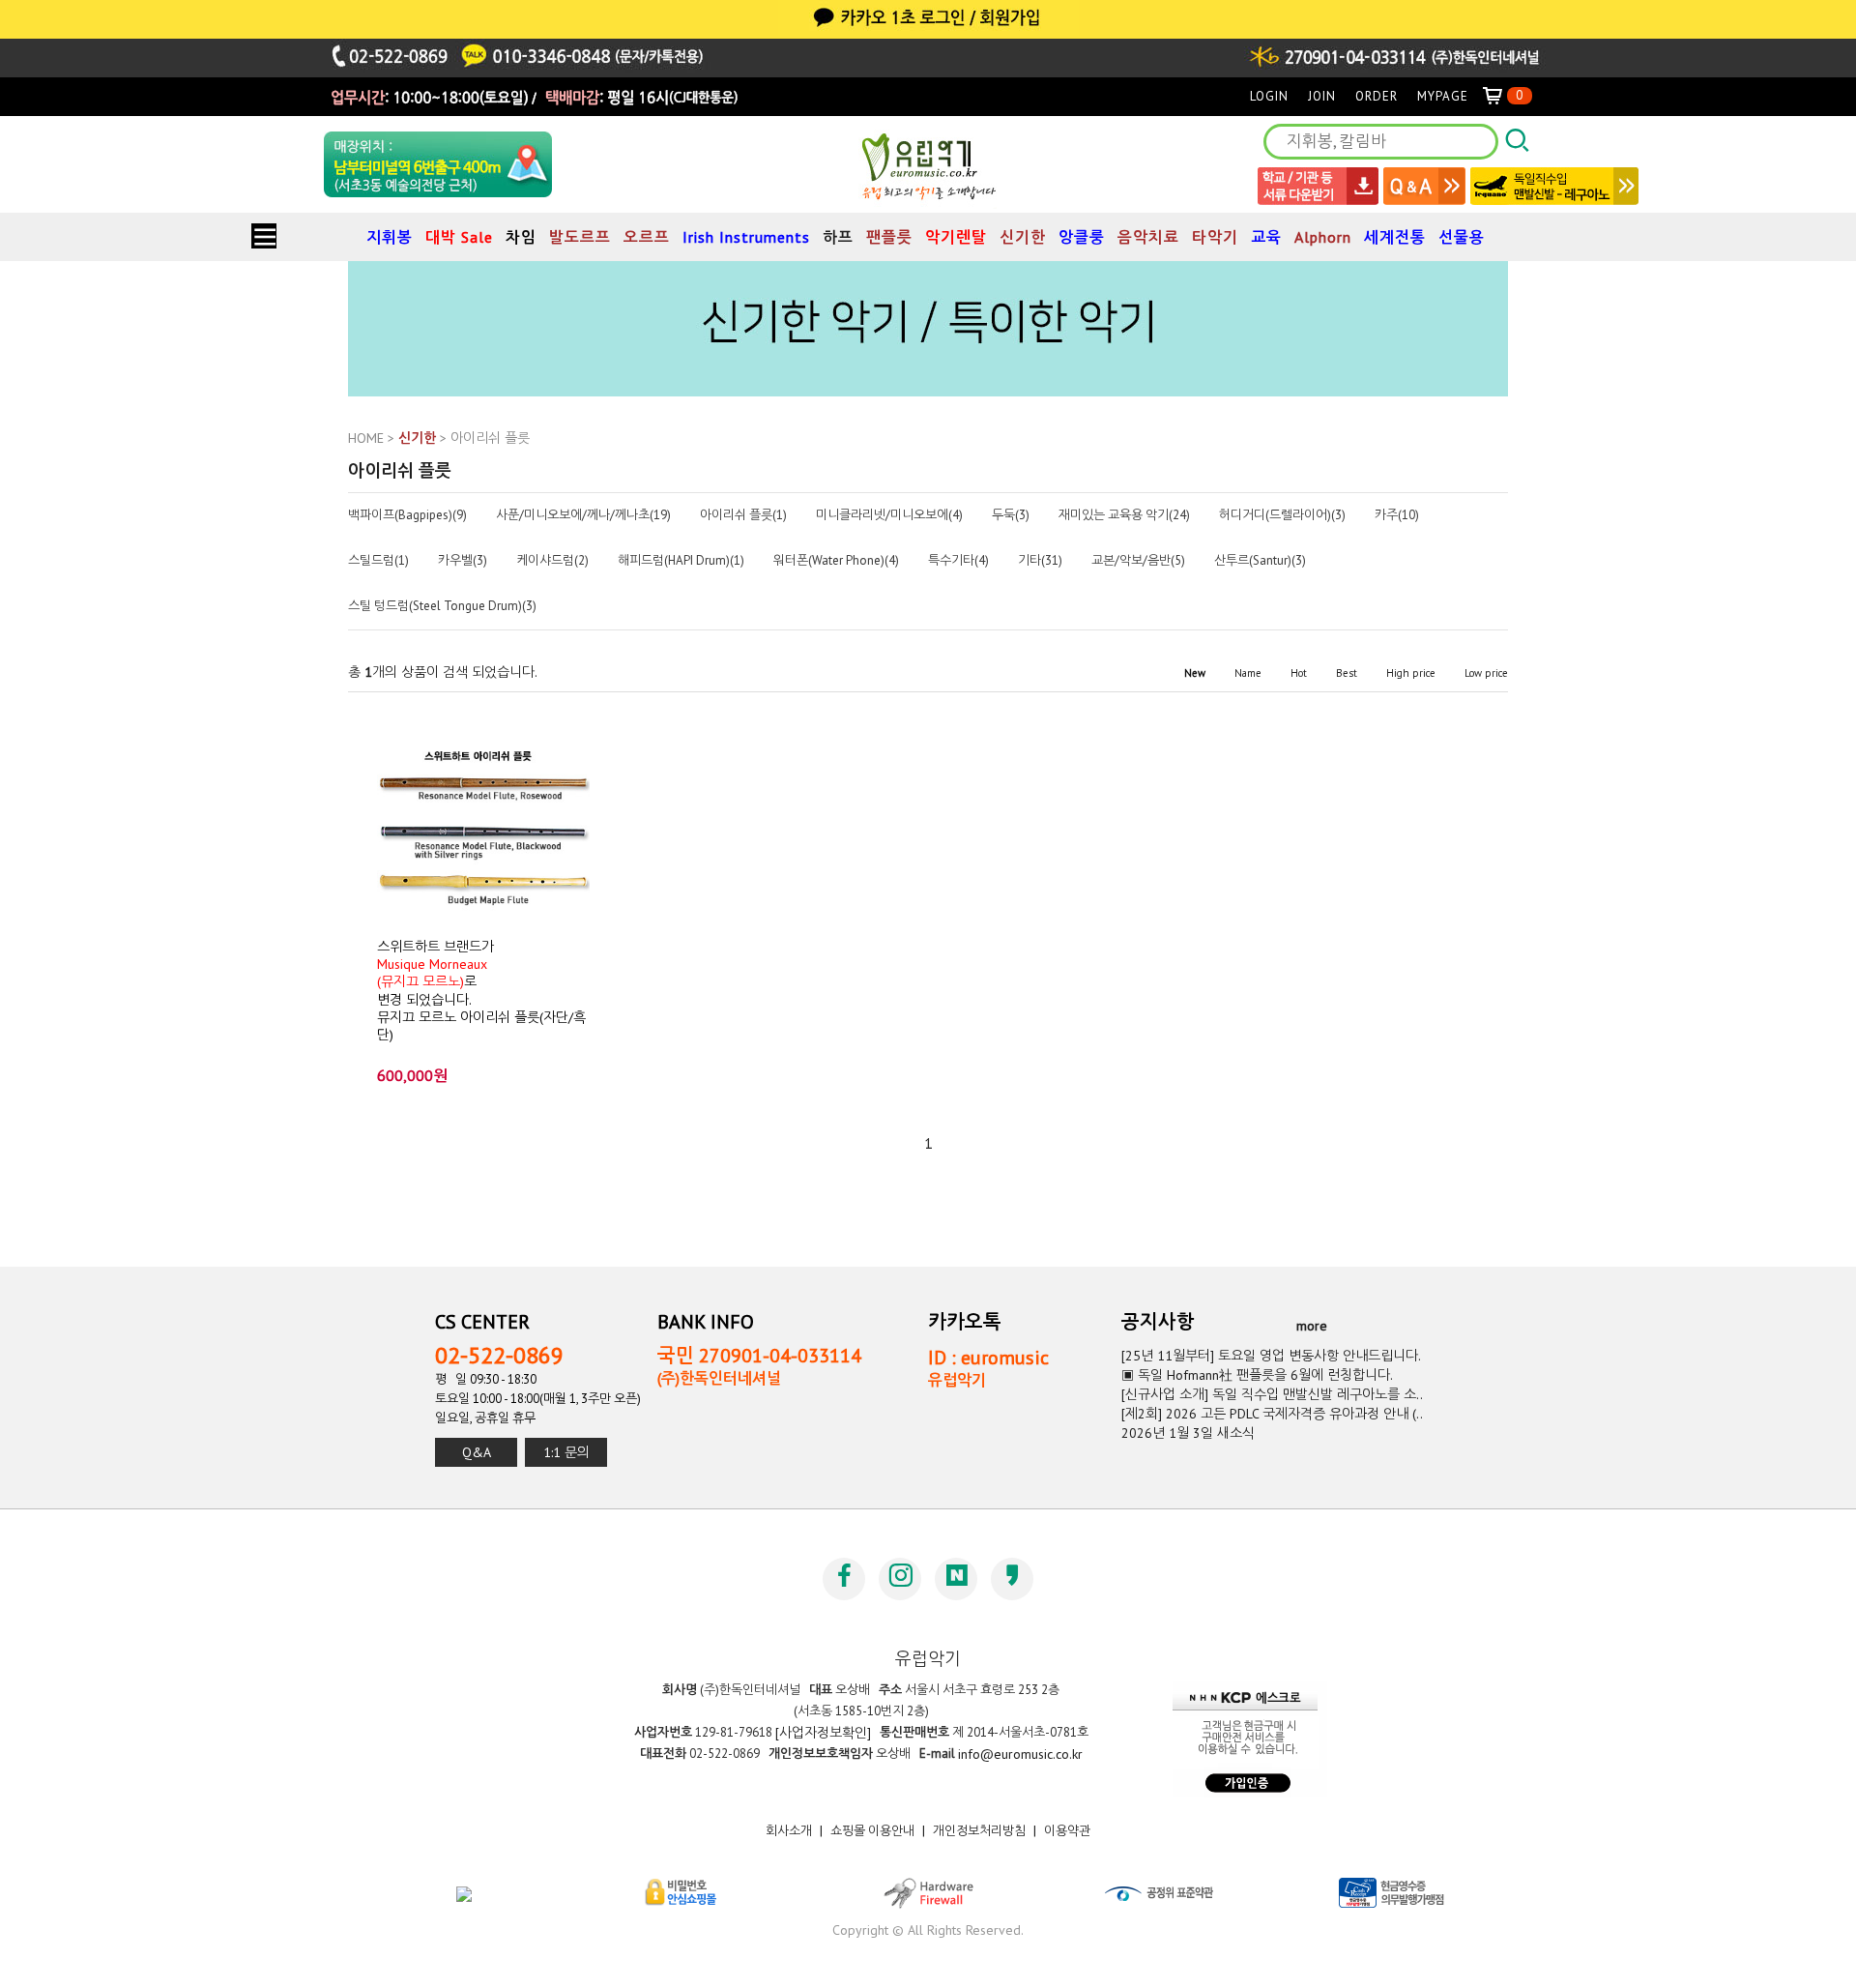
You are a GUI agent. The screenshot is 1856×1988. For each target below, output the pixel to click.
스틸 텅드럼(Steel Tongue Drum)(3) (442, 606)
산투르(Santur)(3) (1260, 561)
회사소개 (789, 1831)
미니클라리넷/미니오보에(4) (889, 515)
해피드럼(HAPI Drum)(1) (681, 561)
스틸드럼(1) (378, 561)
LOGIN (1269, 96)
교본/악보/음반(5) (1138, 561)
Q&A (477, 1452)
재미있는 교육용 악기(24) (1124, 515)
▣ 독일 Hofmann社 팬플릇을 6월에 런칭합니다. (1257, 1375)
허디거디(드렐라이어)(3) (1282, 515)
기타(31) (1040, 561)
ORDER (1377, 96)
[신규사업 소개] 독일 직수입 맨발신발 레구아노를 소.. (1272, 1394)
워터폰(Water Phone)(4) (836, 561)
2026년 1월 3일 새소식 (1188, 1433)
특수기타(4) (958, 561)
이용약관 (1067, 1831)
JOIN (1322, 96)
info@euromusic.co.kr (1020, 1754)
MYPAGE (1443, 96)
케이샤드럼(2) (552, 561)
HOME (366, 438)
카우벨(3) (463, 561)
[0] (1500, 96)
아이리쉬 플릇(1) (743, 515)
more (1312, 1326)
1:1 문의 (566, 1452)
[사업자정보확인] (823, 1733)
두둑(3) (1011, 515)
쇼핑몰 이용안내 (872, 1831)
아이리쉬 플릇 (490, 438)
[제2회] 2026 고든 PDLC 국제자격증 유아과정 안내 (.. (1272, 1414)
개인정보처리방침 (979, 1831)
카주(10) (1397, 515)
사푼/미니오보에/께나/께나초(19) (583, 515)
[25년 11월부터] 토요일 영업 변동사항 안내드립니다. (1271, 1356)
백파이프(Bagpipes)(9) (407, 515)
